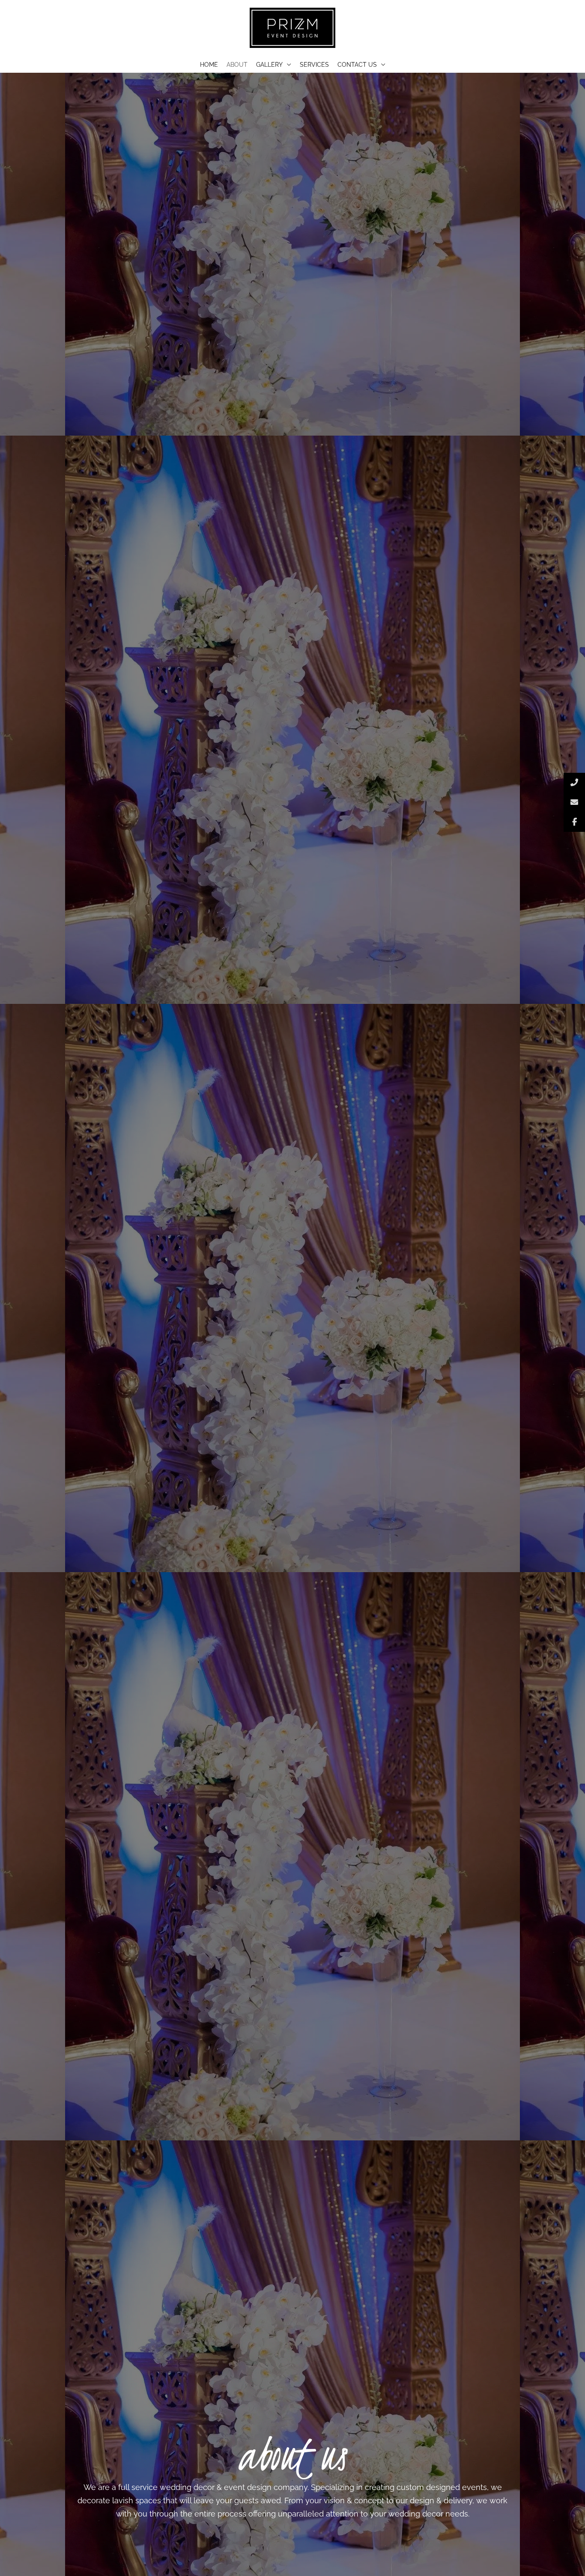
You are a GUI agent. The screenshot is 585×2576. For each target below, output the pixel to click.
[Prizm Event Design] (292, 27)
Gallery (269, 65)
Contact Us (357, 65)
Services (314, 65)
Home (209, 65)
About (237, 65)
